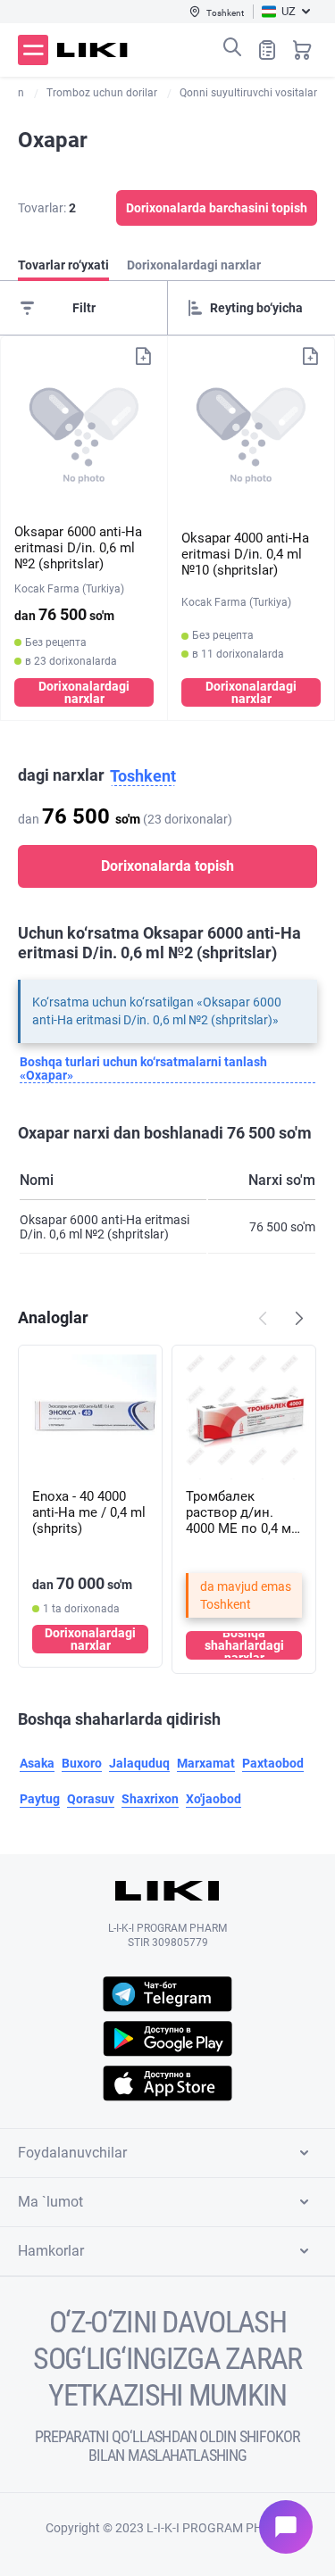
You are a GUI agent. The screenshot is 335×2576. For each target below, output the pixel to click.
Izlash (232, 47)
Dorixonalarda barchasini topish (217, 208)
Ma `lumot (50, 2202)
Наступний (299, 1318)
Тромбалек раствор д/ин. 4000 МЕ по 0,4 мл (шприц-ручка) (243, 1512)
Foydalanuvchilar (72, 2153)
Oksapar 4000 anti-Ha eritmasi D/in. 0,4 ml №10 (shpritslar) (245, 554)
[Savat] (302, 50)
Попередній (263, 1318)
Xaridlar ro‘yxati (267, 50)
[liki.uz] (92, 50)
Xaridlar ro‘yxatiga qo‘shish (143, 356)
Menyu (33, 50)
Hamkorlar (51, 2251)
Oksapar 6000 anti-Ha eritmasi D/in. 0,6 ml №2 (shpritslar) (78, 548)
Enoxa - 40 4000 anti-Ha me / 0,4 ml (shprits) (89, 1512)
